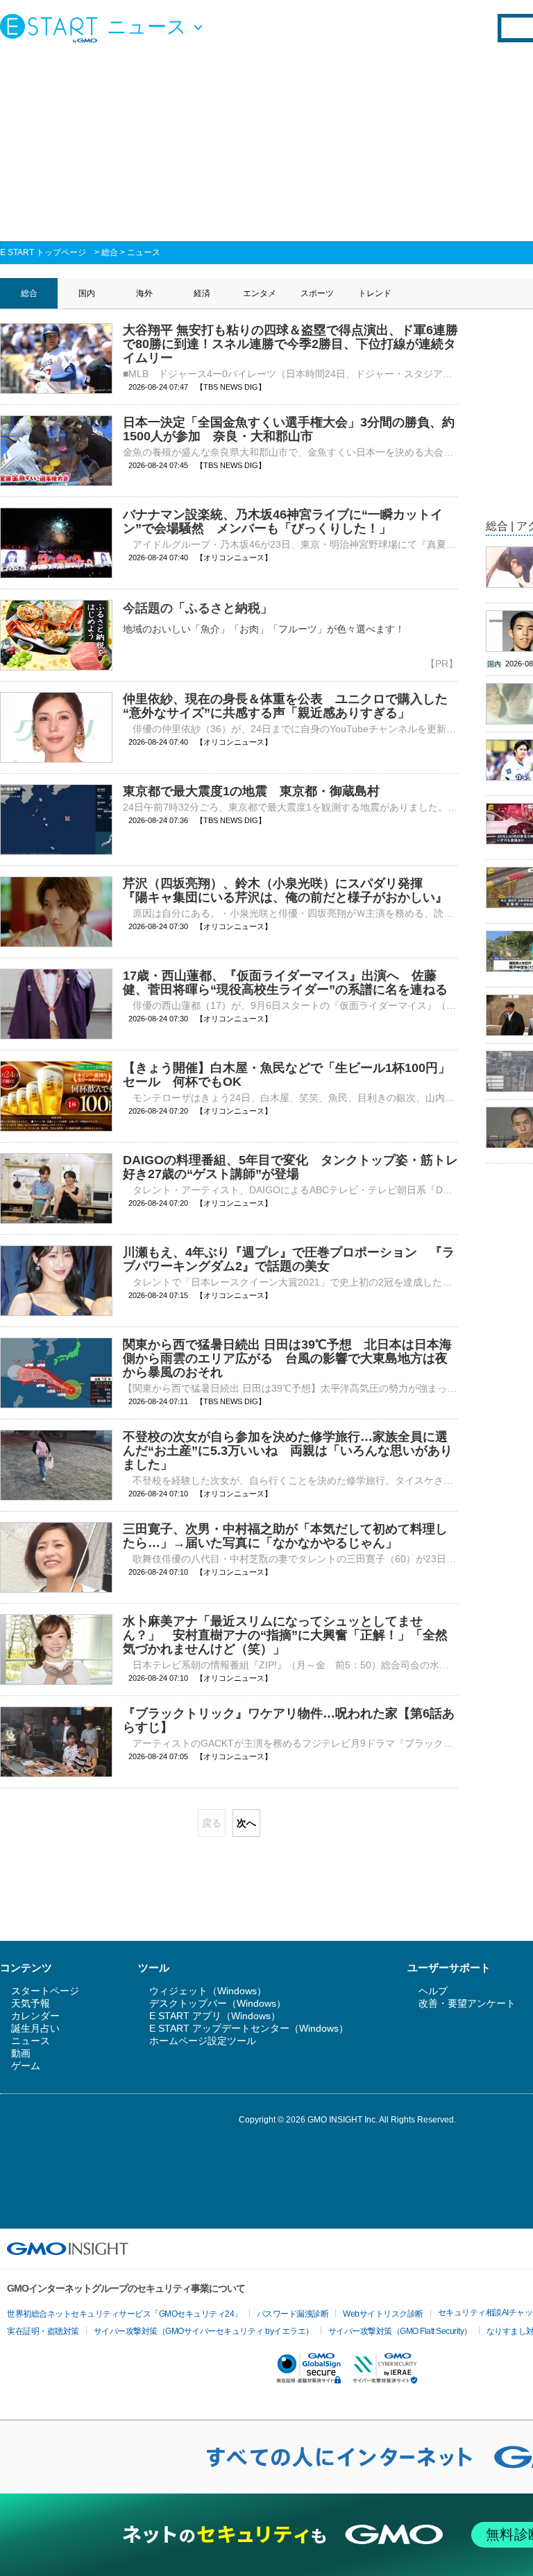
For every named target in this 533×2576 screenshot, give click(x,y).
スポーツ (317, 293)
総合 (110, 252)
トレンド (375, 293)
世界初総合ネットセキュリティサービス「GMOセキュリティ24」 (125, 2314)
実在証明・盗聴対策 (43, 2331)
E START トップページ (43, 252)
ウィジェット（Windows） (208, 1991)
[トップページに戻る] (52, 28)
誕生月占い (35, 2028)
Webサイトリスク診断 (383, 2314)
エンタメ (260, 293)
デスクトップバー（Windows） (218, 2003)
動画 (21, 2053)
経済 (202, 293)
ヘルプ (433, 1991)
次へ (246, 1823)
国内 (87, 293)
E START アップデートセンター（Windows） (249, 2028)
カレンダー (35, 2016)
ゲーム (26, 2066)
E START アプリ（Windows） (215, 2016)
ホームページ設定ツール (203, 2041)
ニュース (144, 252)
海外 (144, 293)
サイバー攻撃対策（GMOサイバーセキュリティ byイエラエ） (204, 2331)
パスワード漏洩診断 (293, 2314)
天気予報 (31, 2003)
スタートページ (45, 1991)
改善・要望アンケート (467, 2003)
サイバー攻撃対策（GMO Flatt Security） (400, 2331)
